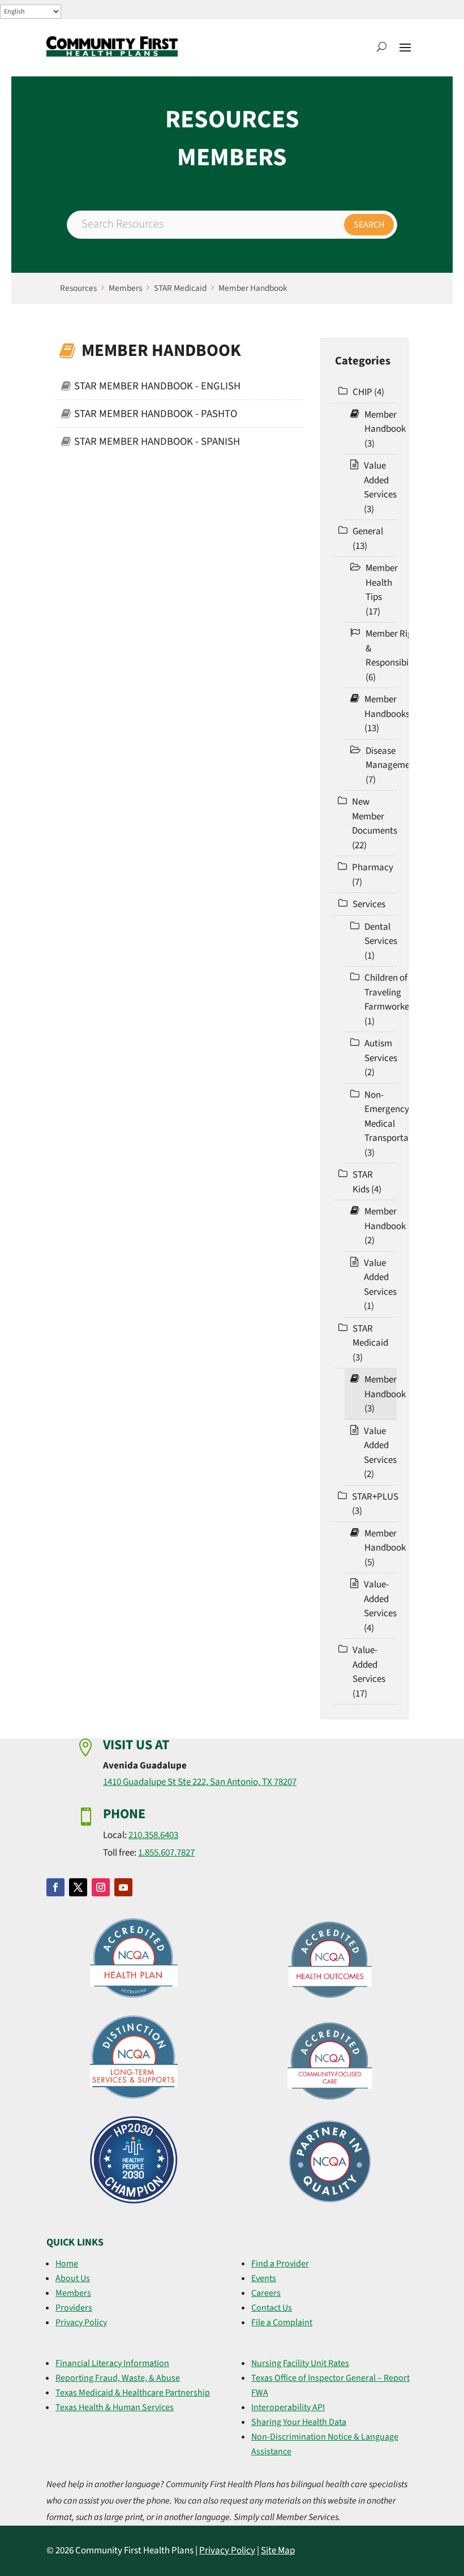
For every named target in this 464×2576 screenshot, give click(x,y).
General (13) (368, 539)
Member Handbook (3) (385, 429)
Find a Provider (280, 2264)
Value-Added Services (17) (369, 1672)
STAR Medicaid (180, 288)
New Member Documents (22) (375, 824)
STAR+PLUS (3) (375, 1504)
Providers (74, 2308)
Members (125, 288)
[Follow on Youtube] (123, 1887)
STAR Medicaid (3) (370, 1343)
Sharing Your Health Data (299, 2422)
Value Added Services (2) (380, 1453)
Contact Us (272, 2308)
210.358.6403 (153, 1835)
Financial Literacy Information (112, 2363)
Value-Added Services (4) (380, 1606)
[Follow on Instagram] (101, 1887)
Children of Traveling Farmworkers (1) (390, 1000)
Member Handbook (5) (385, 1548)
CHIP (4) (368, 392)
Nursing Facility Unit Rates (300, 2363)
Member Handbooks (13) (387, 714)
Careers (266, 2293)
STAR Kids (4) (367, 1182)
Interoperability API (288, 2407)
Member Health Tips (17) (382, 590)
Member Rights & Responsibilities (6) (396, 656)
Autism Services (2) (381, 1058)
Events (264, 2278)
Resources (78, 288)
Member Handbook (253, 288)
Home (67, 2264)
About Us (73, 2278)
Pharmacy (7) (373, 875)
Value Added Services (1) (380, 1285)
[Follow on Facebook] (55, 1887)
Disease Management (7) (392, 765)
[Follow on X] (78, 1887)
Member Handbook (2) (385, 1226)
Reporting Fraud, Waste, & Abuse (118, 2378)
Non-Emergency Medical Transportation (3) (394, 1124)
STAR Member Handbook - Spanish (157, 441)
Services (369, 904)
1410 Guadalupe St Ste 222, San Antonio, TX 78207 (200, 1782)
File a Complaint (282, 2322)
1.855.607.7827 (166, 1853)
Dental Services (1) (381, 941)
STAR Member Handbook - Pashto (156, 414)
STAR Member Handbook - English (157, 386)
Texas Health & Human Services (115, 2407)
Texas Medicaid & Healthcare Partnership (133, 2393)
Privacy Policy (81, 2322)
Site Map (278, 2551)
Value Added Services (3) (380, 488)
